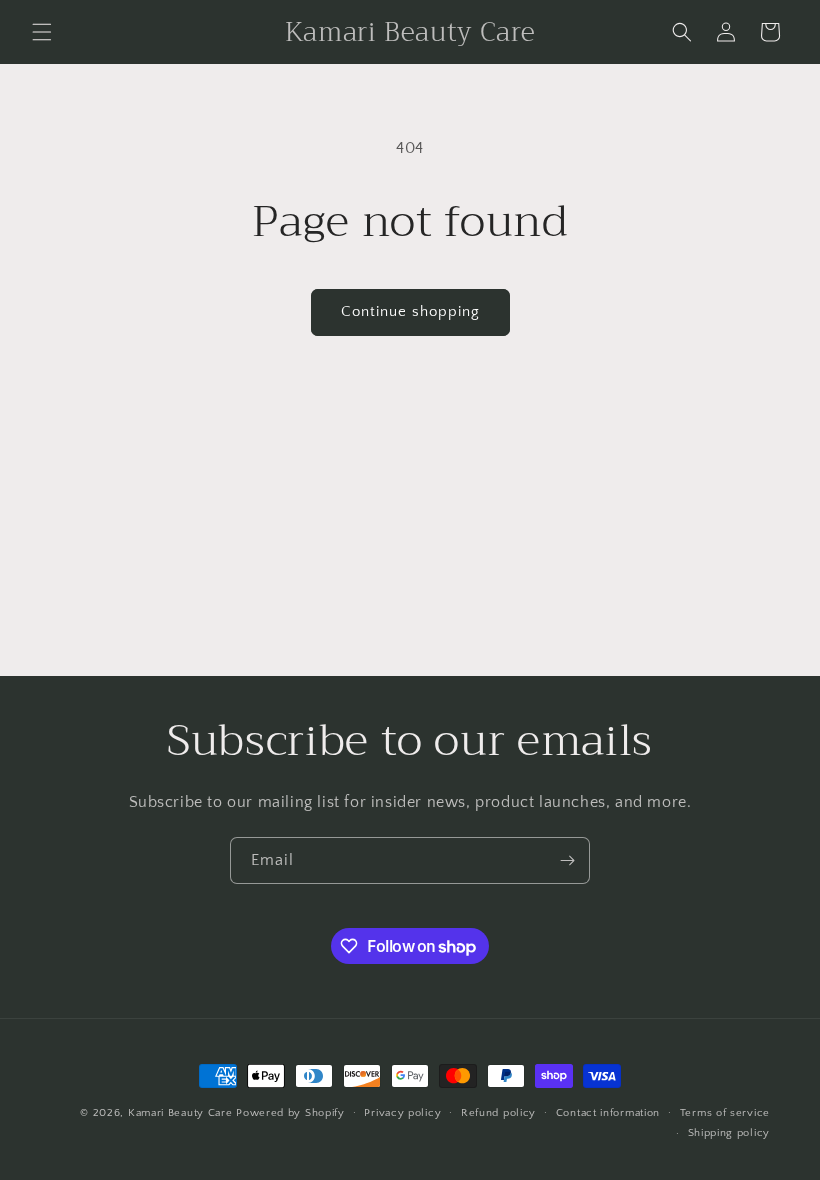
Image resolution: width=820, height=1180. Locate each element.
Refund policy (498, 1113)
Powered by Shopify (290, 1113)
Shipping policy (729, 1133)
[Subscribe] (567, 860)
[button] (42, 32)
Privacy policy (402, 1113)
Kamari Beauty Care (180, 1113)
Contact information (608, 1113)
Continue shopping (410, 311)
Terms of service (725, 1113)
